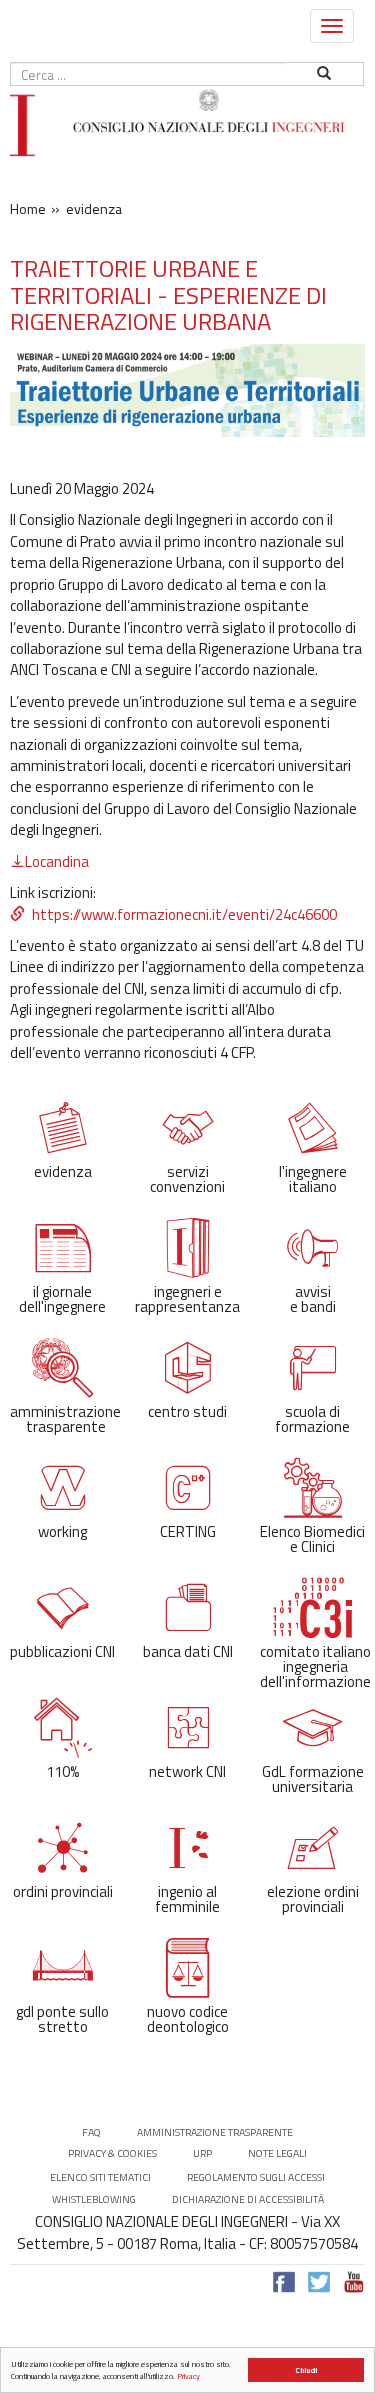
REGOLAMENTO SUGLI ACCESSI (256, 2177)
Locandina (57, 861)
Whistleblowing (94, 2199)
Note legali (277, 2153)
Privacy (188, 2376)
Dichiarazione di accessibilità (248, 2199)
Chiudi (306, 2370)
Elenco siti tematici (100, 2177)
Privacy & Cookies (112, 2153)
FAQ (91, 2132)
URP (202, 2153)
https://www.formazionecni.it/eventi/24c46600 (184, 914)
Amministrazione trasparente (215, 2132)
